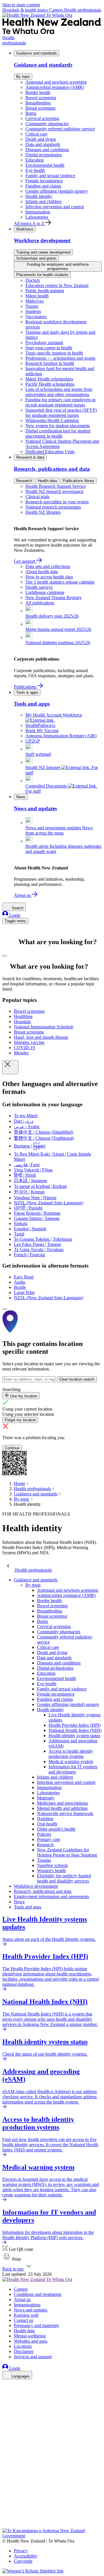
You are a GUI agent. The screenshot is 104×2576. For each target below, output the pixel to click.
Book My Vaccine (42, 731)
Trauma (44, 1860)
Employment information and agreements (51, 1897)
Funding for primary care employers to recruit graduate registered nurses (61, 402)
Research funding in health (50, 363)
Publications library (79, 481)
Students (33, 311)
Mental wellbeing (30, 2336)
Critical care (36, 134)
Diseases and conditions (47, 150)
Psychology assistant (44, 343)
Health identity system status (74, 1736)
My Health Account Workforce (54, 715)
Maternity (46, 1798)
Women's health (51, 1871)
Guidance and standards (37, 53)
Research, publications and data (43, 1891)
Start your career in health (49, 348)
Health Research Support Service (56, 486)
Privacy (21, 2551)
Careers (57, 10)
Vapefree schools (52, 1865)
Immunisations (27, 2305)
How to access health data (49, 577)
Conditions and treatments (38, 2294)
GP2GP (33, 741)
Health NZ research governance (54, 491)
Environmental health (45, 165)
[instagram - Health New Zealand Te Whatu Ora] (6, 2393)
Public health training (45, 291)
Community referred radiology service (60, 129)
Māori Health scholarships (49, 379)
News (21, 797)
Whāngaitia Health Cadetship (52, 420)
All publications (40, 603)
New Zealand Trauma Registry (54, 598)
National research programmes (53, 507)
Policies (44, 1834)
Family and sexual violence (50, 176)
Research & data (30, 457)
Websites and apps (31, 2341)
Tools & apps (27, 692)
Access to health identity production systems (71, 1754)
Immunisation (38, 212)
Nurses (32, 306)
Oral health (47, 1824)
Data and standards (43, 144)
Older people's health (56, 1829)
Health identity (39, 196)
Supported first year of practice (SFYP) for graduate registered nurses (61, 413)
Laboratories (37, 217)
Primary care (49, 1839)
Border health (38, 92)
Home (19, 1483)
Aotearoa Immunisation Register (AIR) (61, 736)
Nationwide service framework (65, 1813)
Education (35, 160)
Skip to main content (21, 5)
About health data (42, 572)
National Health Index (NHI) (75, 1730)
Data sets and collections (48, 566)
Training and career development (43, 252)
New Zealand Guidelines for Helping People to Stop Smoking (67, 1852)
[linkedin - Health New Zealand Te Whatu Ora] (6, 2401)
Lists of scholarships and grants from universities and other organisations (59, 392)
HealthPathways (40, 725)
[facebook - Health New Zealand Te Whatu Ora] (6, 2385)
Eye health (35, 170)
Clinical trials (37, 497)
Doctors (33, 280)
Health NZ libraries (43, 512)
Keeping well (26, 2315)
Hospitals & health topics (26, 10)
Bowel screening (41, 98)
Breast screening (40, 108)
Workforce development (36, 1886)
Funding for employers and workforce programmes (58, 267)
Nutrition (45, 1819)
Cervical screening (42, 118)
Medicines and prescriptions (62, 1803)
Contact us (24, 2320)
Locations (23, 2346)
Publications (26, 687)
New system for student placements (58, 426)
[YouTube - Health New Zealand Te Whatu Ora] (6, 2509)
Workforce (25, 229)
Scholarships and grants (36, 258)
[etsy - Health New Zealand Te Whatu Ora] (52, 2501)
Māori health (37, 296)
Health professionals (83, 10)
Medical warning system (71, 1762)
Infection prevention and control (55, 207)
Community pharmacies (47, 124)
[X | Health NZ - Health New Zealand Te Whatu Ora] (6, 2525)
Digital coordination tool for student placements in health (58, 433)
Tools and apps (28, 1907)
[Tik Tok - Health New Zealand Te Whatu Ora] (6, 2517)
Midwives (35, 301)
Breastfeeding (38, 103)
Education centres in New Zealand (57, 285)
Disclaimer (24, 2351)
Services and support (33, 2357)
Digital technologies (44, 155)
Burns (31, 113)
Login (14, 915)
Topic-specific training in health (54, 353)
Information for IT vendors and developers (73, 1769)
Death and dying (41, 139)
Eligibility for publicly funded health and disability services (64, 1878)
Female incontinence (44, 181)
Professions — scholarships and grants (60, 358)
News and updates (31, 2310)
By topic (23, 77)
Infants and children (43, 201)
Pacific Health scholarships (50, 384)
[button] (12, 2259)
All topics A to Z (30, 223)
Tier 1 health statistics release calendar (60, 582)
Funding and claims (43, 186)
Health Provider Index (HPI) (75, 1725)
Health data (47, 481)
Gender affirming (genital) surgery (57, 191)
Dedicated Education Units (50, 452)
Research (24, 481)
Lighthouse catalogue (45, 592)
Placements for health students (42, 275)
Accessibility (26, 2556)
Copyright (23, 2561)
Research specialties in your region (57, 502)
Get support (25, 561)
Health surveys (39, 587)
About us (23, 895)
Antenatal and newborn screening (56, 82)
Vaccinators (36, 317)
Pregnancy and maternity (37, 2325)
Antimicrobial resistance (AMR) (55, 87)
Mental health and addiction (62, 1808)
